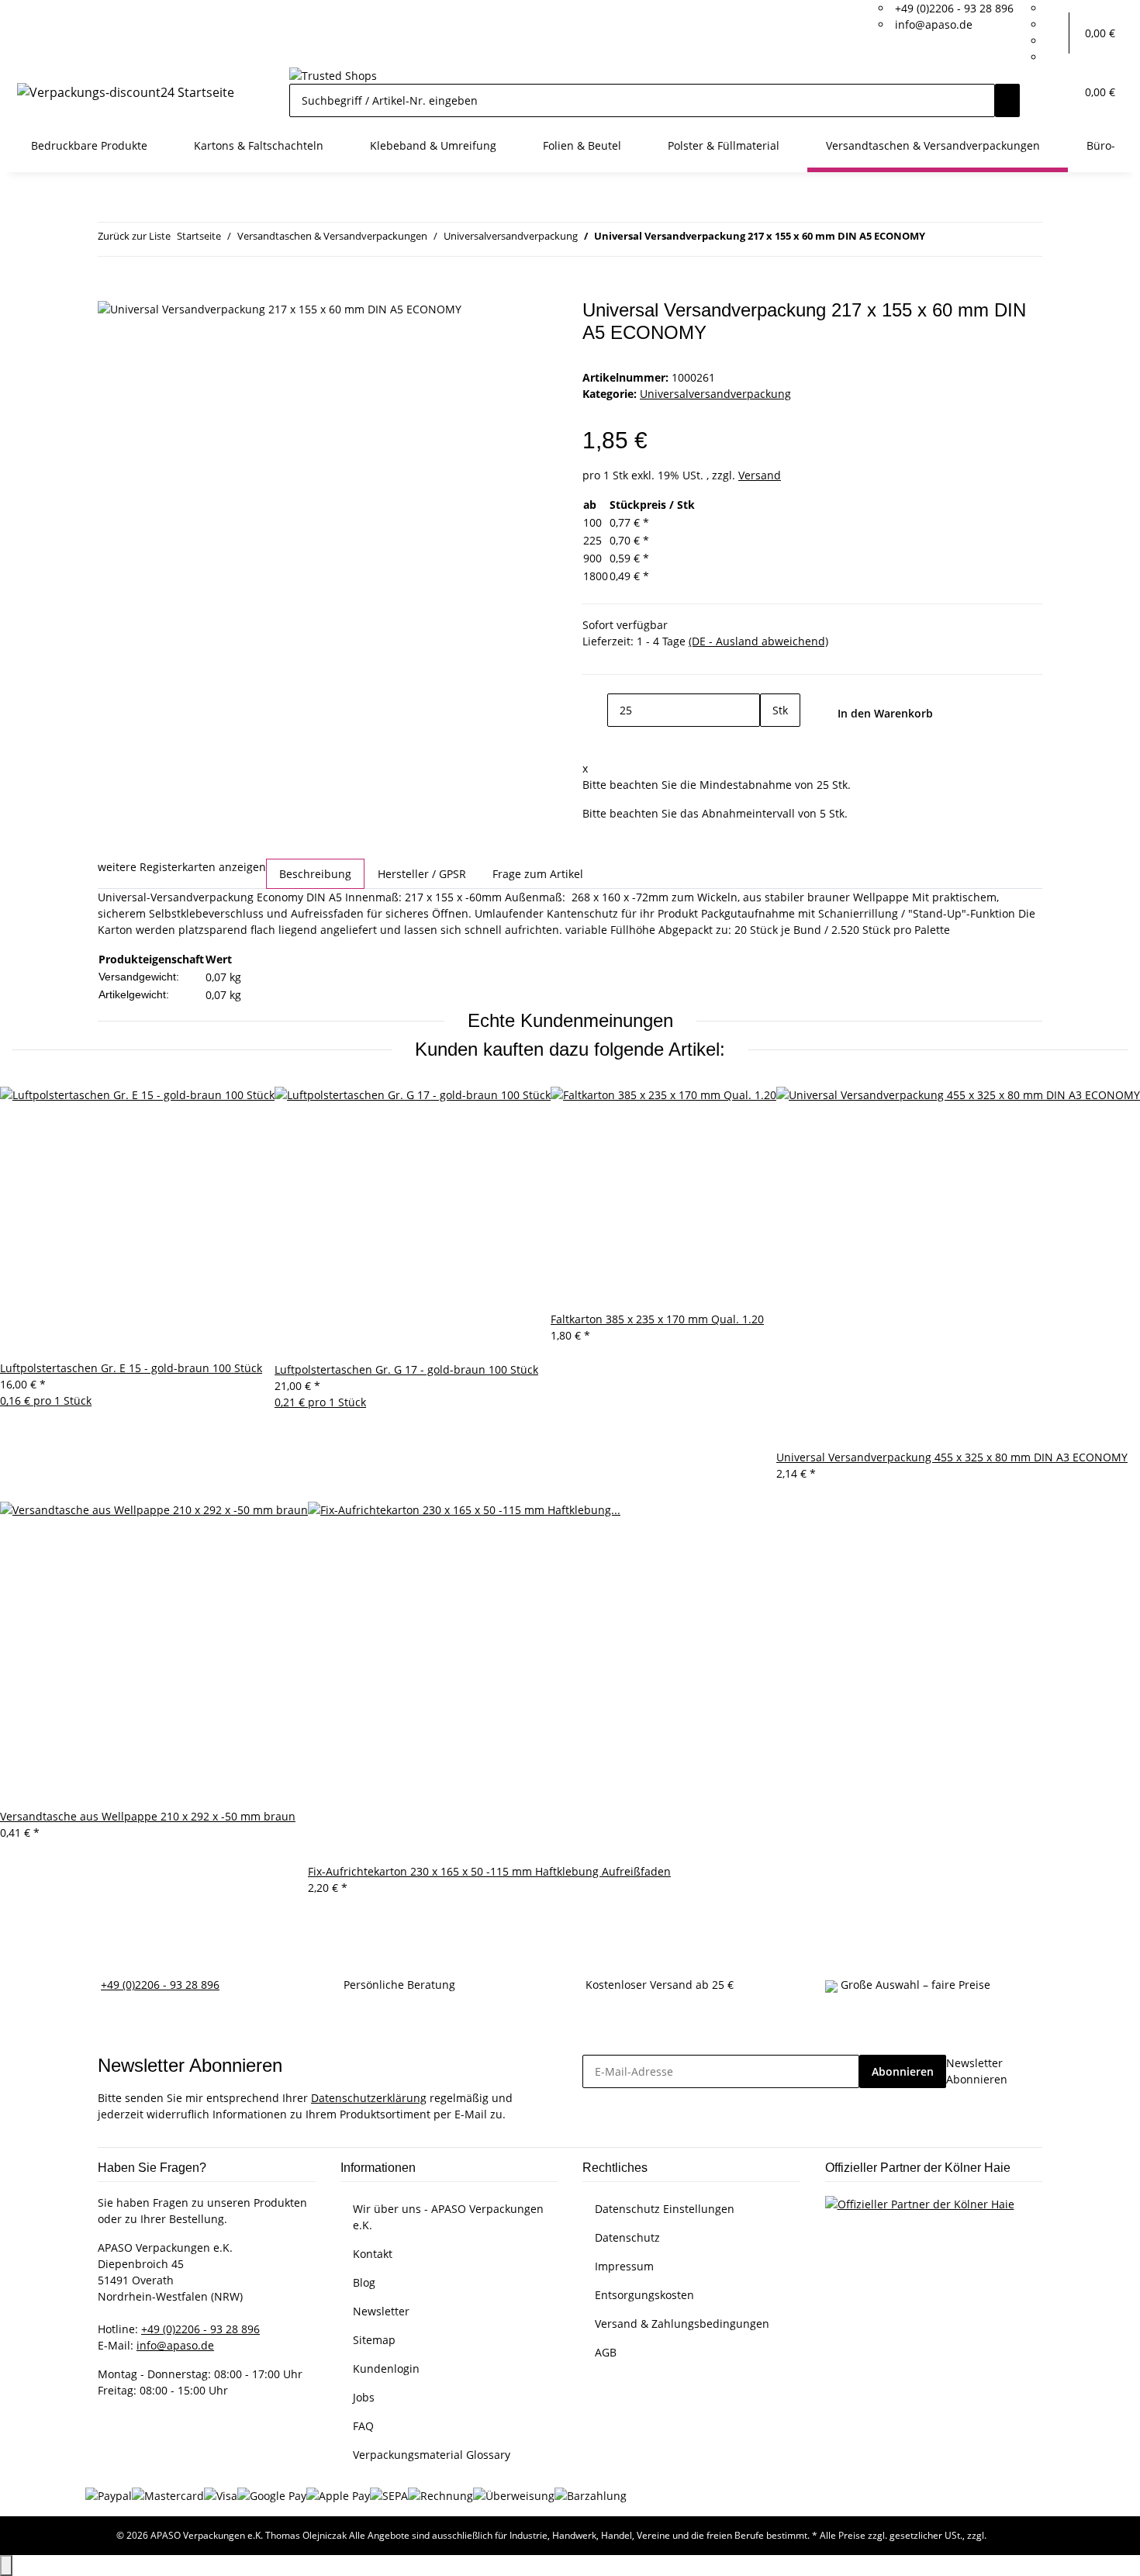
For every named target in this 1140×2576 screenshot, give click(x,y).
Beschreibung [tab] (315, 874)
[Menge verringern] (595, 710)
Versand (760, 475)
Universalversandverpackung (715, 394)
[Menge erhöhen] (772, 743)
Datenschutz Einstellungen (665, 2209)
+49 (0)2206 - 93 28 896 (954, 8)
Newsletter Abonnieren (977, 2071)
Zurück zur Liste (134, 236)
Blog (364, 2282)
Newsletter (381, 2311)
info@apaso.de (934, 24)
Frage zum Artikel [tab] (538, 874)
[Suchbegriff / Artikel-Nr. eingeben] (1007, 100)
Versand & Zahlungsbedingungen (682, 2324)
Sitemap (374, 2340)
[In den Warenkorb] (110, 291)
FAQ (363, 2426)
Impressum (624, 2266)
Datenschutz (627, 2237)
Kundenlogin (386, 2369)
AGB (606, 2352)
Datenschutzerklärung (369, 2098)
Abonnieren (903, 2071)
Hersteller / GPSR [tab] (422, 874)
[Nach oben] (6, 2566)
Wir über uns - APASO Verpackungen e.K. (448, 2217)
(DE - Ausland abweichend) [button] (758, 641)
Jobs (364, 2397)
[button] (1057, 33)
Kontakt (373, 2254)
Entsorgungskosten (644, 2295)
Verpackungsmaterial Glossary (432, 2455)
